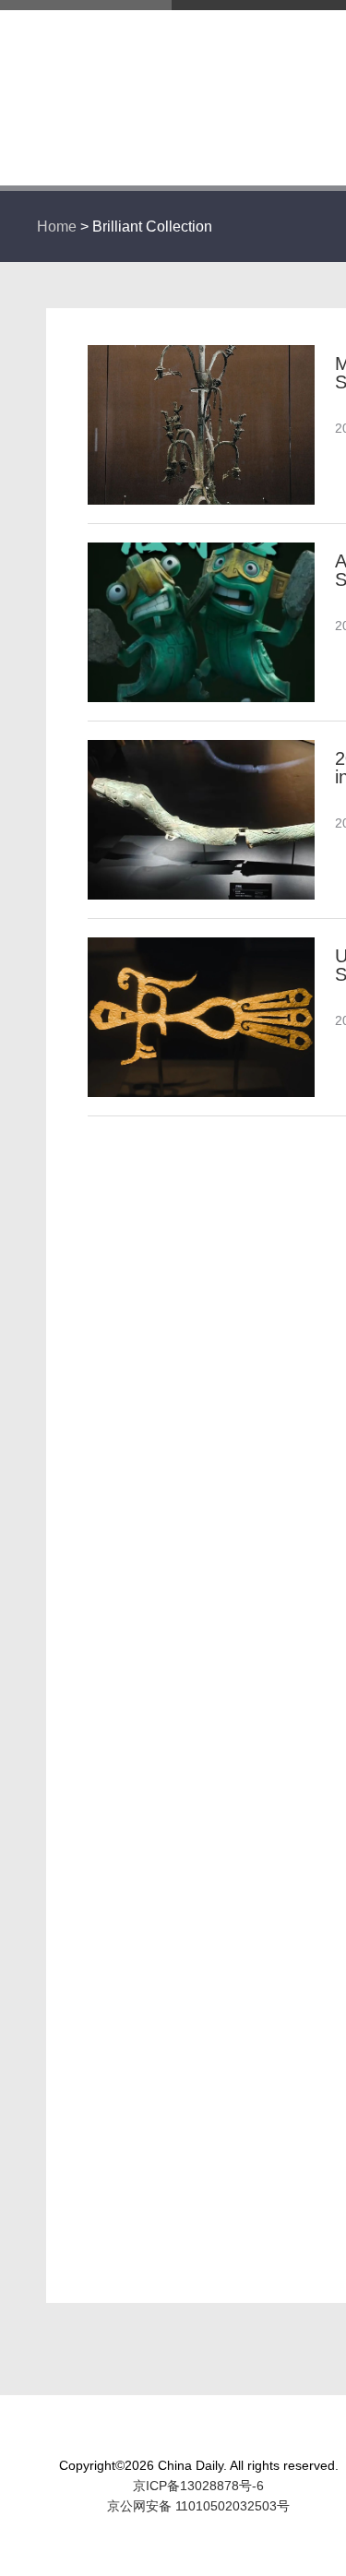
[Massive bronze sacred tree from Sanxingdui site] (201, 353)
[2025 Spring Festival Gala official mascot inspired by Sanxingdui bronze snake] (201, 748)
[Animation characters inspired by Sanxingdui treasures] (201, 551)
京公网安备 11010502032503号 (198, 2506)
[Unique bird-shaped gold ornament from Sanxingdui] (201, 946)
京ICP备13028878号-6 (198, 2486)
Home (57, 227)
